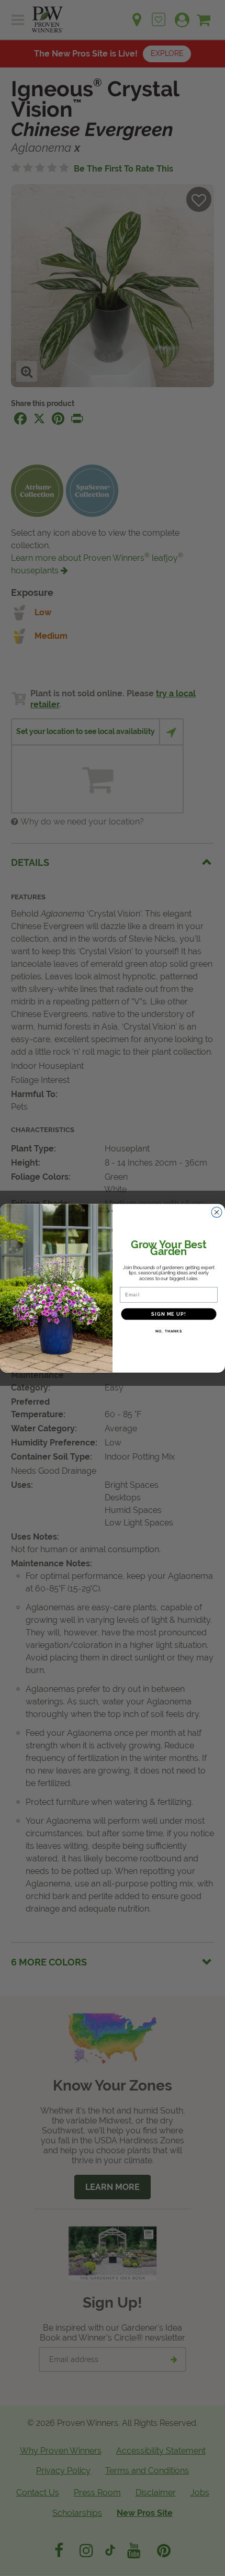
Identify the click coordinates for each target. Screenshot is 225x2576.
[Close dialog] (217, 1212)
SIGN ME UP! (168, 1314)
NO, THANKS (169, 1331)
